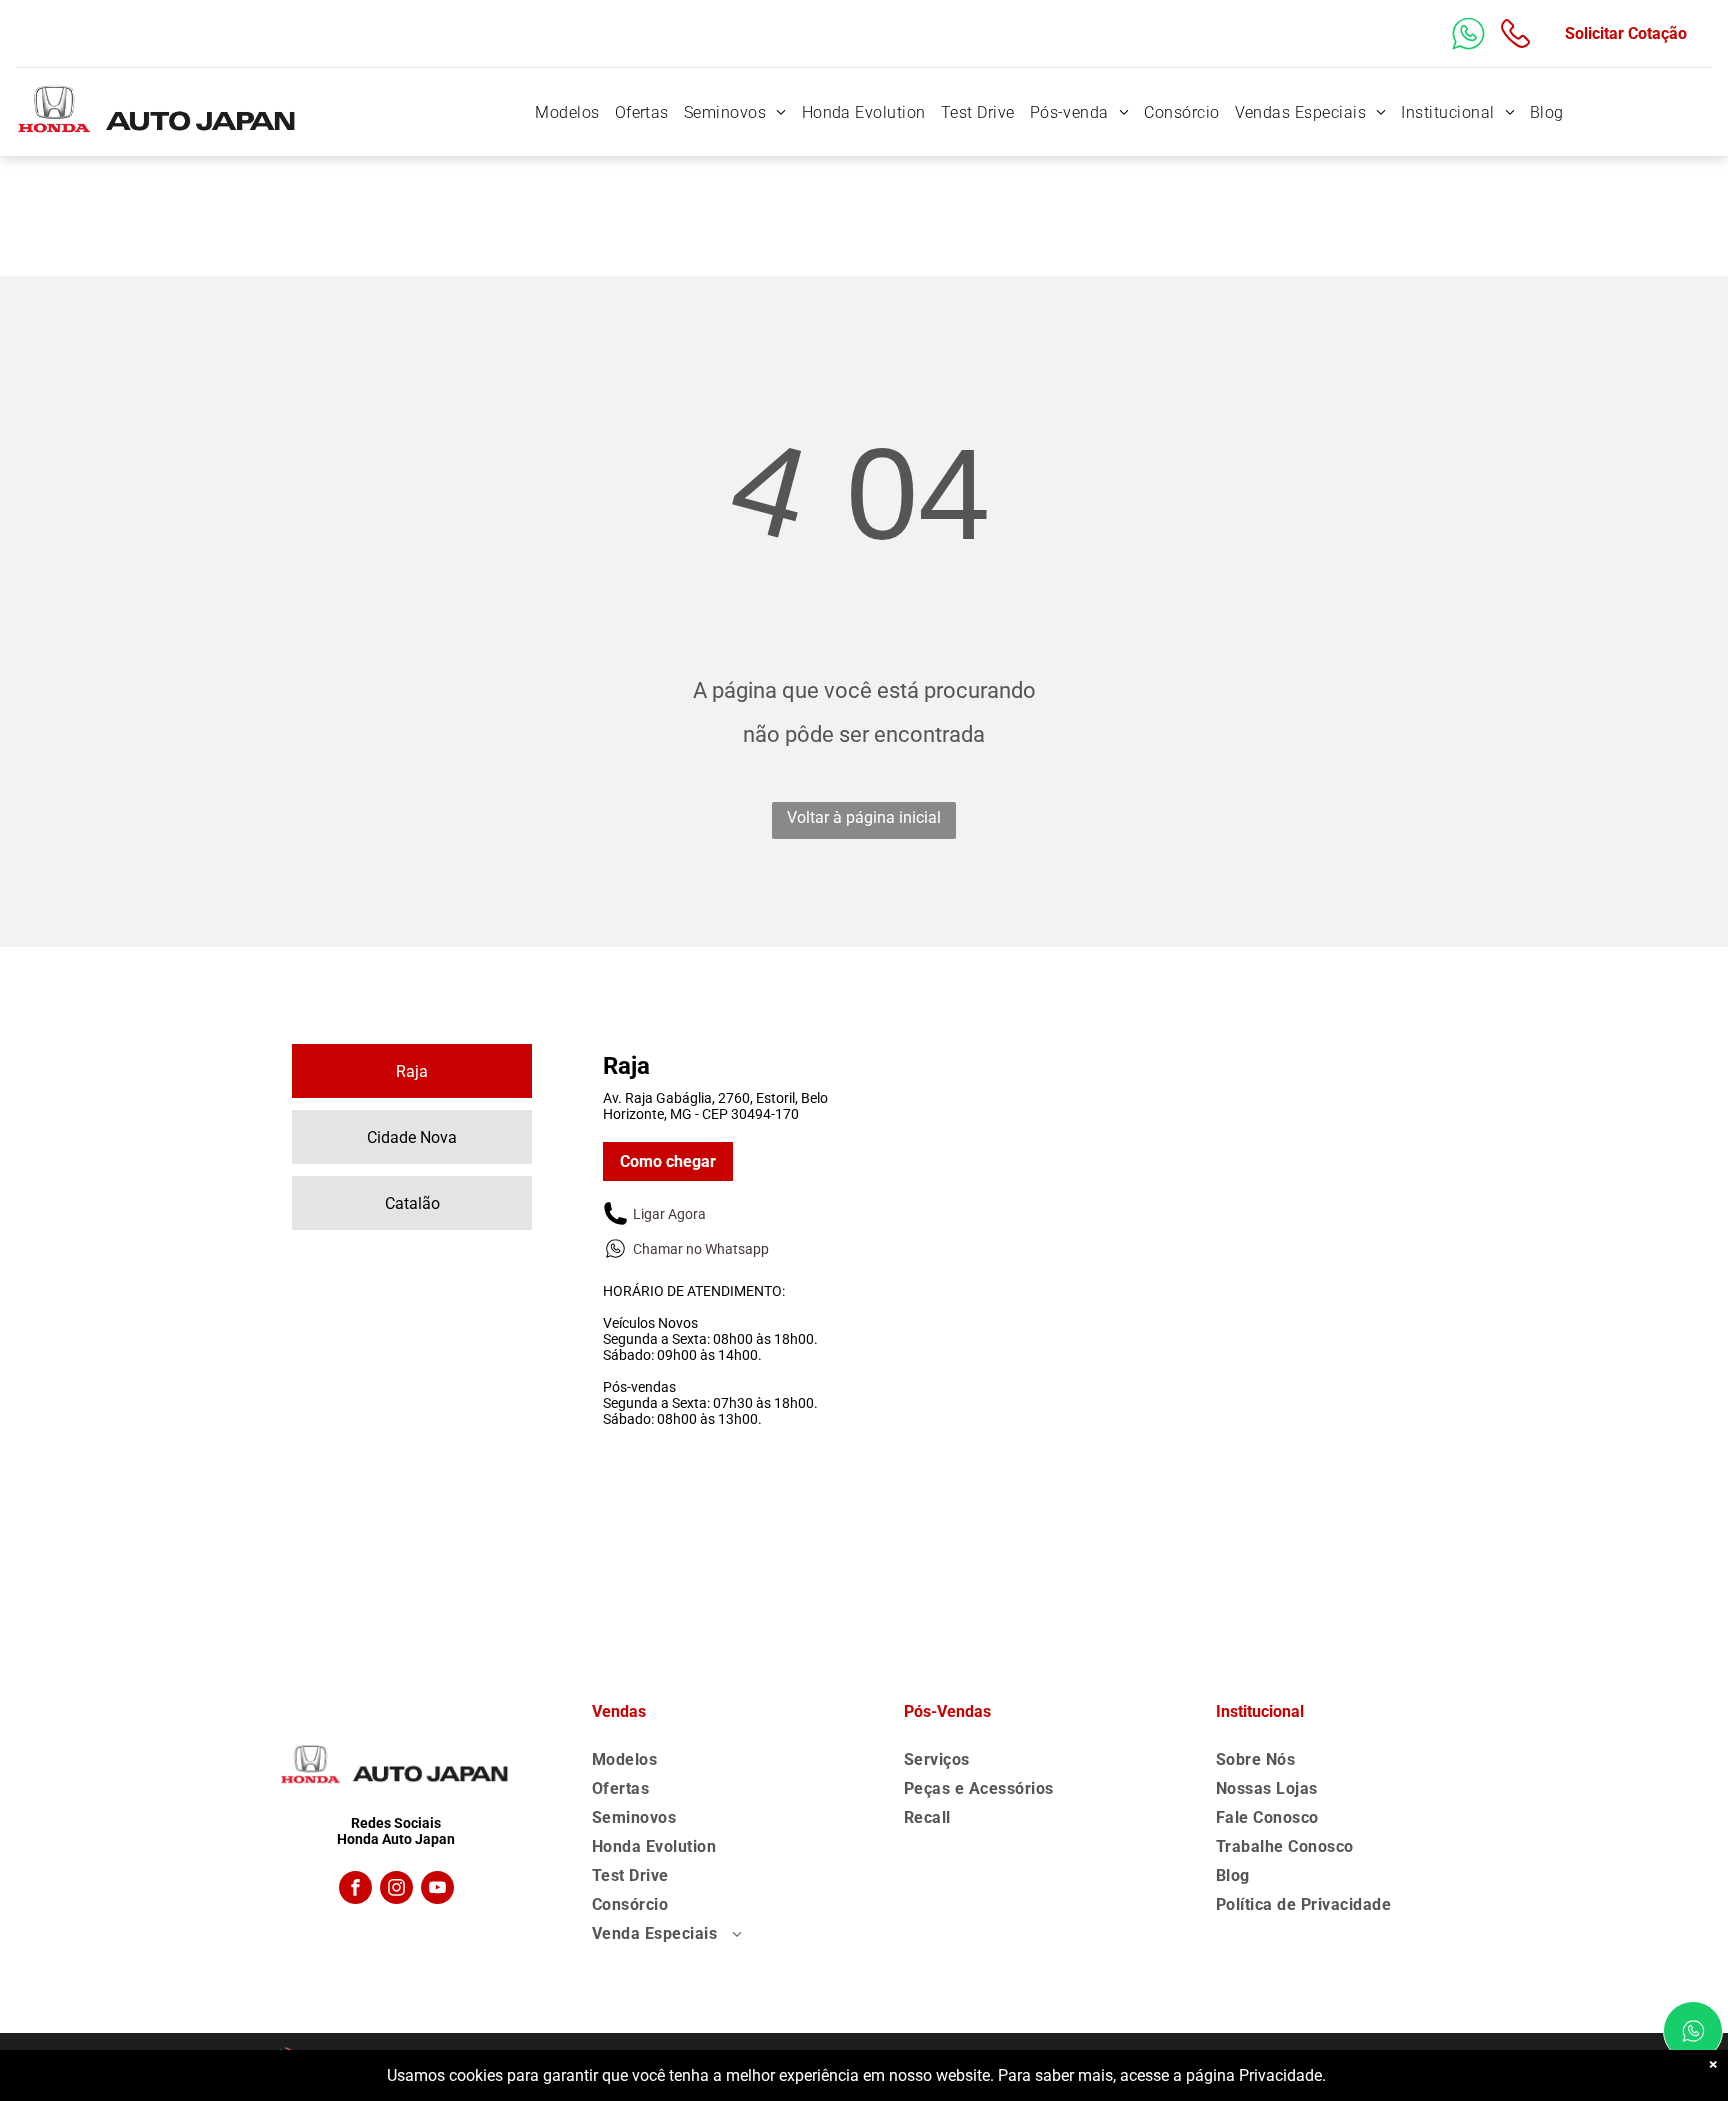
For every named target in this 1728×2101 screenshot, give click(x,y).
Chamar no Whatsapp (701, 1249)
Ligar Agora (669, 1214)
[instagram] (396, 1890)
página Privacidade (1254, 2075)
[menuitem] (564, 112)
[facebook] (355, 1890)
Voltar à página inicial (864, 817)
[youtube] (437, 1890)
